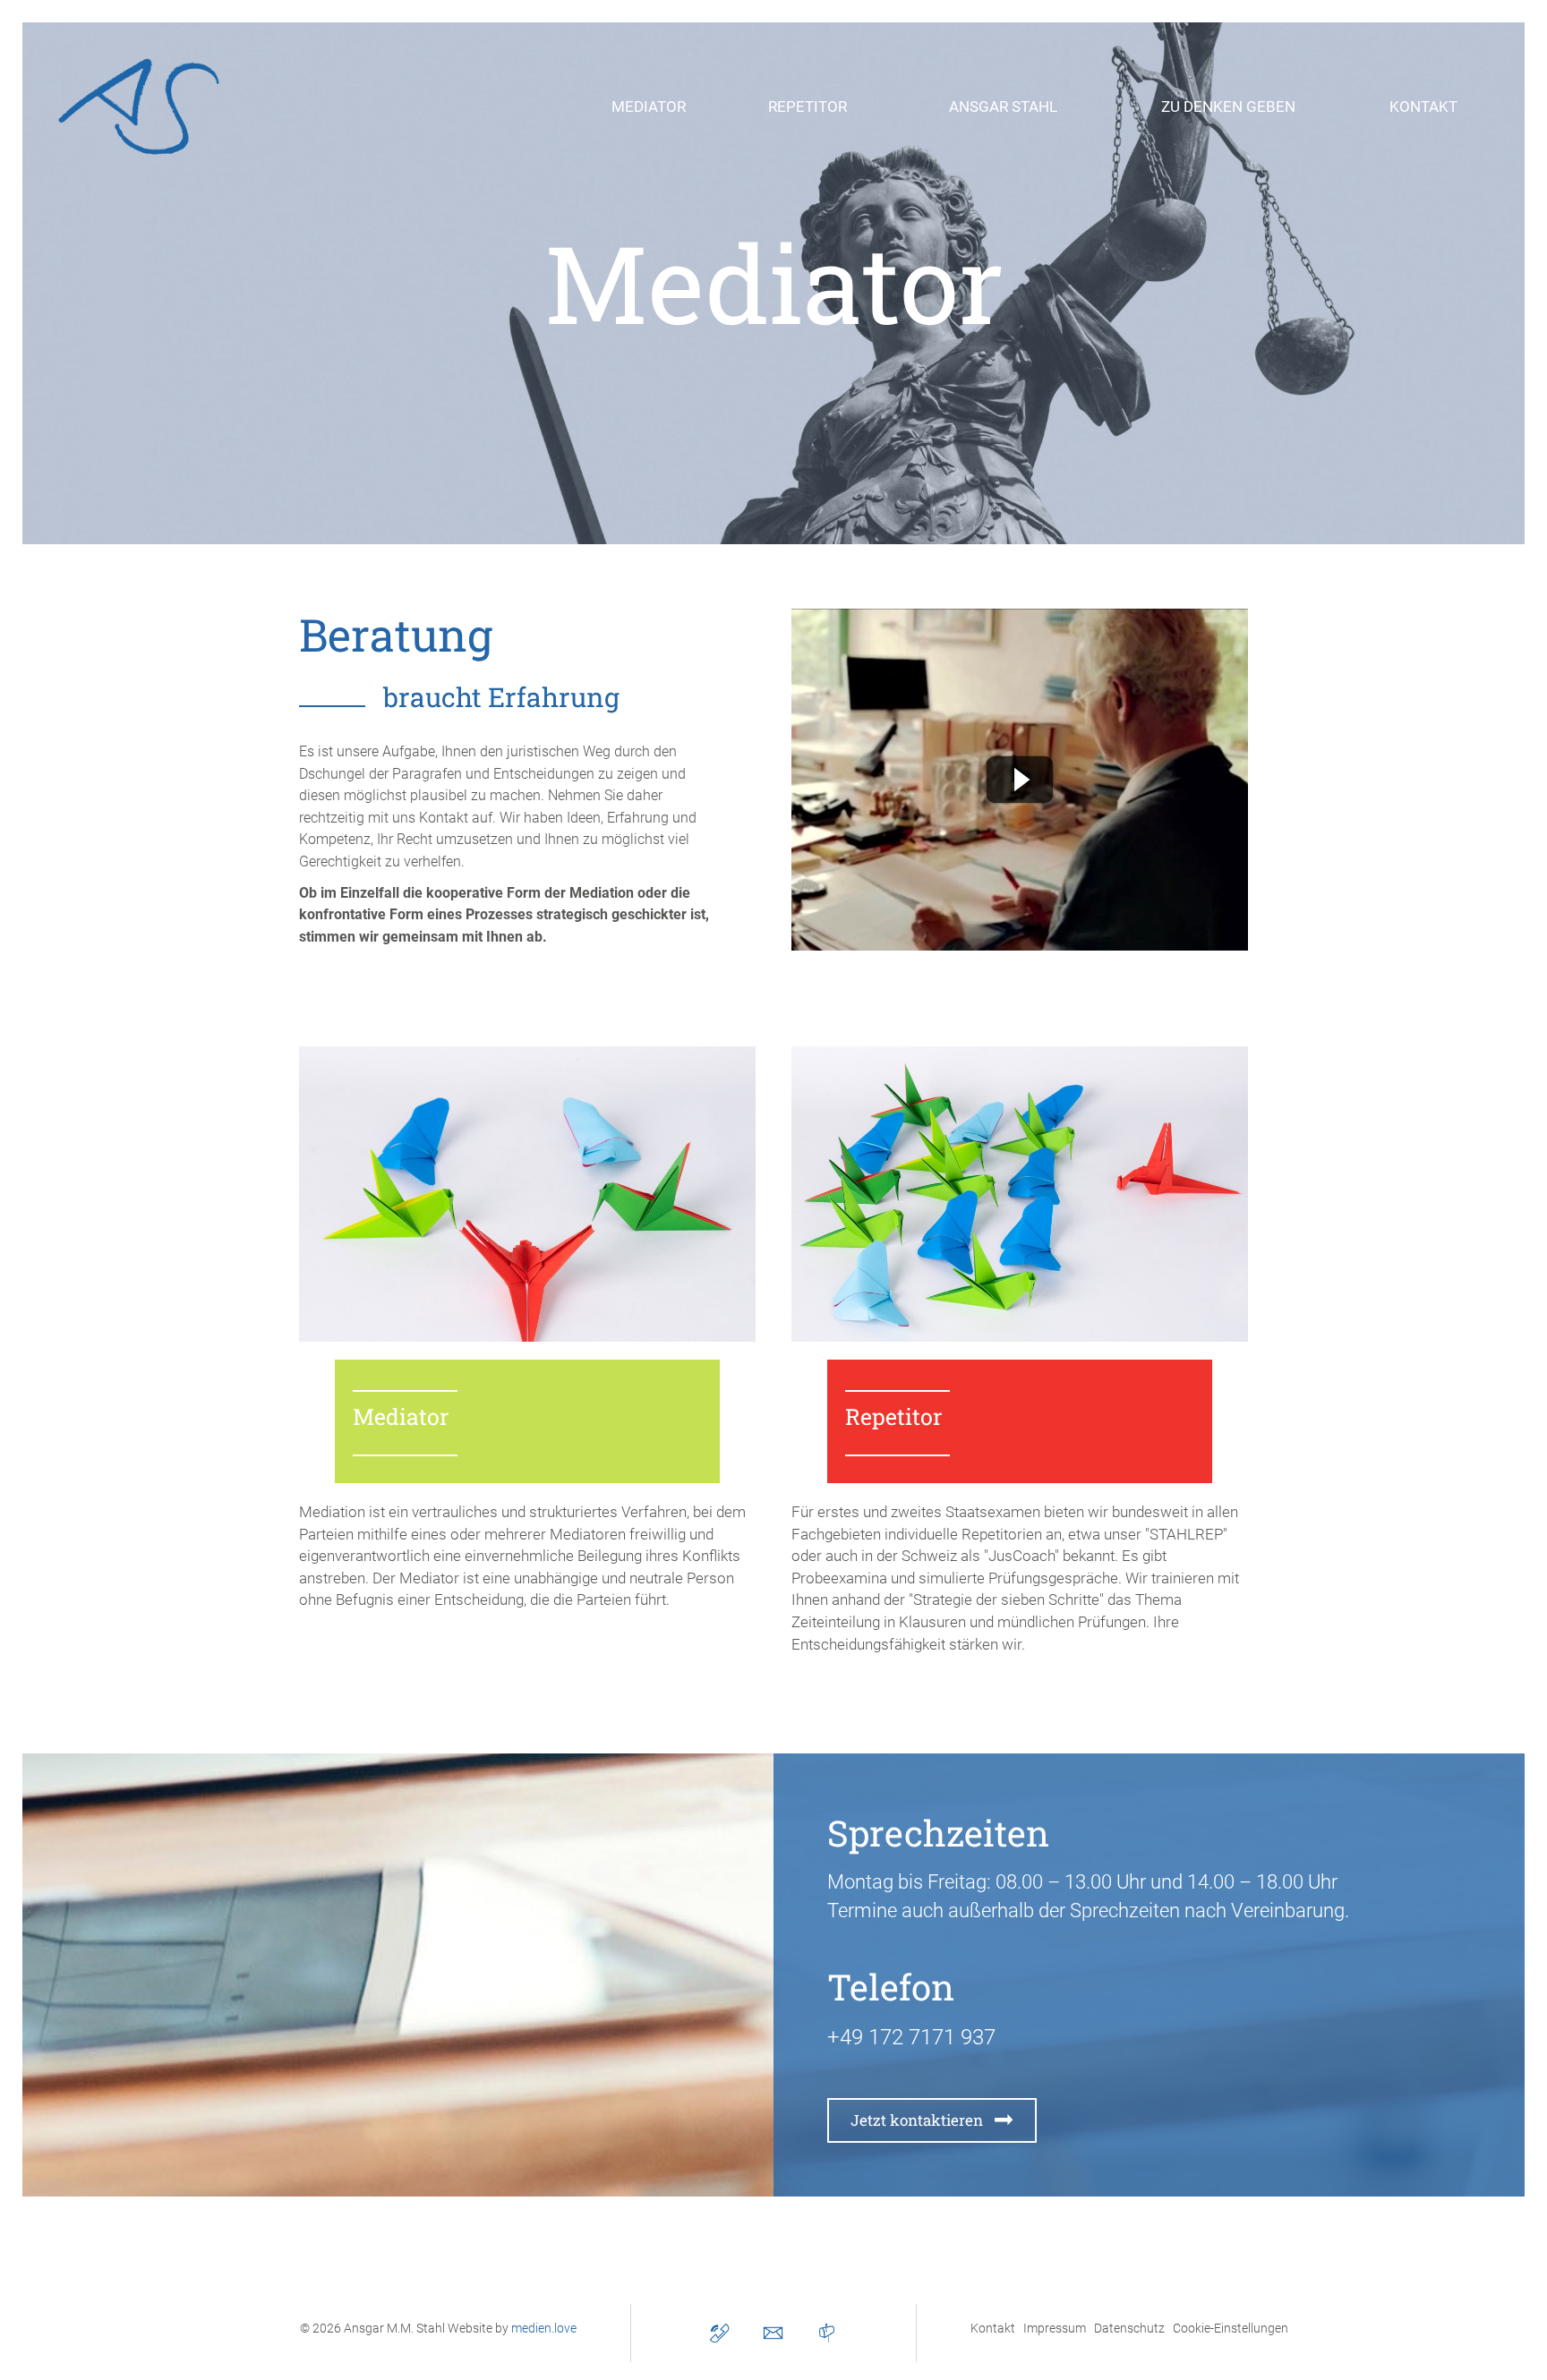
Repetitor (893, 1416)
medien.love (544, 2328)
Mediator (401, 1416)
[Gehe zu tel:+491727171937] (719, 2333)
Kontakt (993, 2328)
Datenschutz (1129, 2328)
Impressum (1055, 2328)
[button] (649, 107)
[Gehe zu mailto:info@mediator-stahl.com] (773, 2333)
